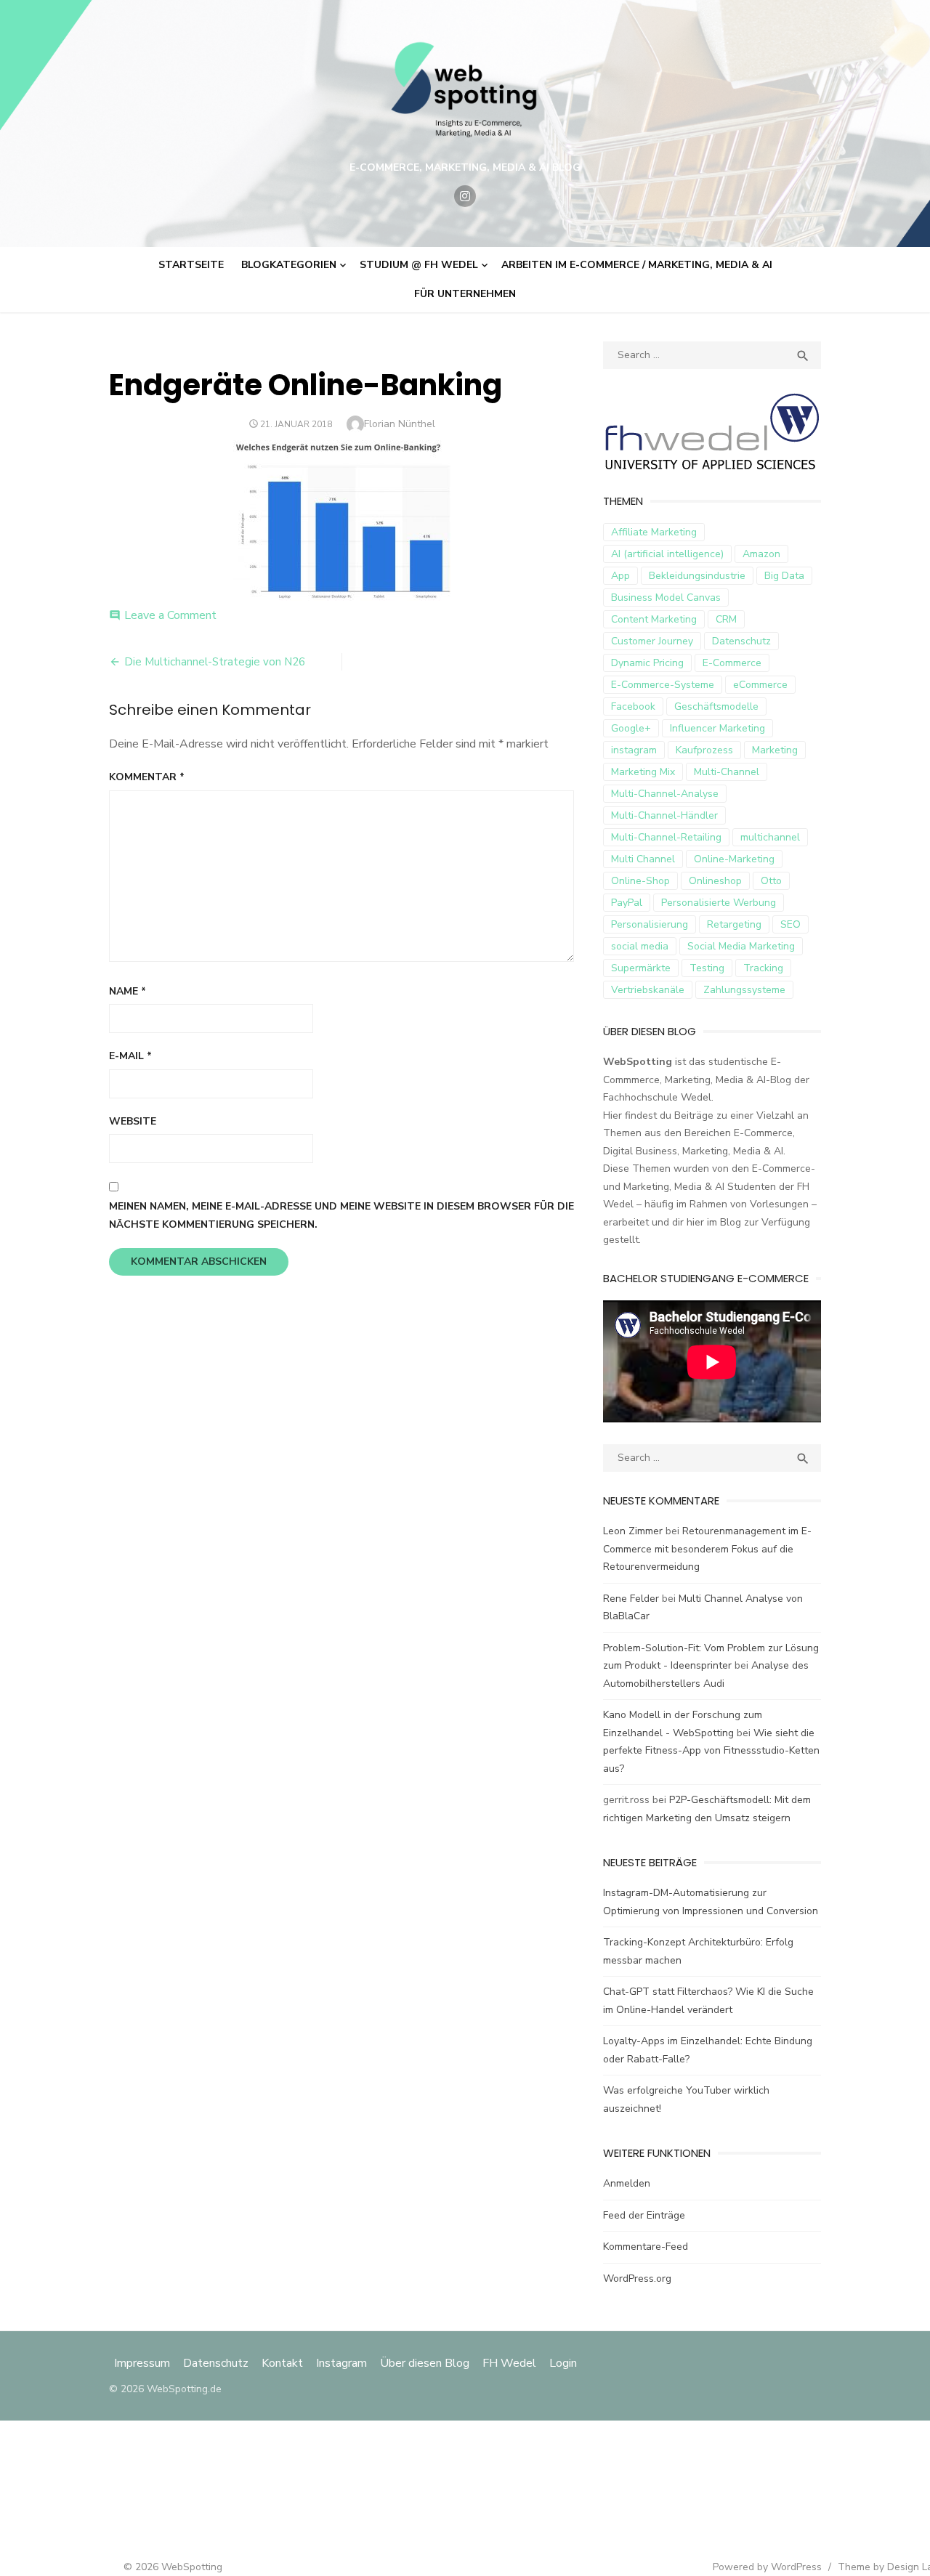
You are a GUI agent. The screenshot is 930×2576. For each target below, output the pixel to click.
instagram (634, 750)
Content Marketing (654, 619)
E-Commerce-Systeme (663, 685)
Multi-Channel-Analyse (665, 794)
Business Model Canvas (666, 598)
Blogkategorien (289, 265)
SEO (790, 924)
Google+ (631, 728)
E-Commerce (732, 663)
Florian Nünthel (400, 424)
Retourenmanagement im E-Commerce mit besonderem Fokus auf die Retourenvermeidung (707, 1549)
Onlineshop (715, 881)
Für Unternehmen (465, 294)
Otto (771, 881)
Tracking (763, 968)
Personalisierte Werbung (719, 903)
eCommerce (760, 685)
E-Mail (130, 1056)
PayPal (627, 903)
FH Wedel (509, 2363)
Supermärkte (641, 968)
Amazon (761, 554)
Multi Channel (643, 859)
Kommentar (147, 777)
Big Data (784, 576)
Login (563, 2363)
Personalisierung (650, 924)
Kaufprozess (704, 750)
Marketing (775, 750)
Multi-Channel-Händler (664, 815)
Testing (707, 968)
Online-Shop (640, 881)
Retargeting (734, 924)
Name (128, 991)
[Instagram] (465, 196)
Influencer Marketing (717, 728)
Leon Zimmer (633, 1531)
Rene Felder (631, 1599)
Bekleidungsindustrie (697, 576)
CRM (726, 619)
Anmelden (627, 2183)
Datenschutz (741, 641)
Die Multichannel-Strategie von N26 (215, 662)
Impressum (143, 2363)
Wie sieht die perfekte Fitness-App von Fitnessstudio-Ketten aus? (711, 1751)
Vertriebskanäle (648, 990)
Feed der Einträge (644, 2215)
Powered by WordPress (767, 2567)
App (620, 576)
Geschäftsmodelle (716, 706)
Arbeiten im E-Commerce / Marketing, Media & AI (637, 265)
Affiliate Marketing (654, 532)
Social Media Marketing (741, 946)
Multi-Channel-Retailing (666, 837)
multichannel (770, 837)
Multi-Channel (727, 772)
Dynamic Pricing (647, 663)
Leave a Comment (170, 615)
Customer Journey (652, 641)
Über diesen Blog (425, 2363)
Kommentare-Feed (646, 2247)
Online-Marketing (734, 859)
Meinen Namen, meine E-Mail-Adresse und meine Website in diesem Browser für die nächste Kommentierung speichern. (341, 1215)
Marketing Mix (643, 772)
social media (640, 946)
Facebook (633, 706)
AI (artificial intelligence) (667, 554)
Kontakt (282, 2363)
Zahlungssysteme (744, 990)
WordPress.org (637, 2279)
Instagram (341, 2363)
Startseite (191, 265)
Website (133, 1121)
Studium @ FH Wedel (419, 265)
